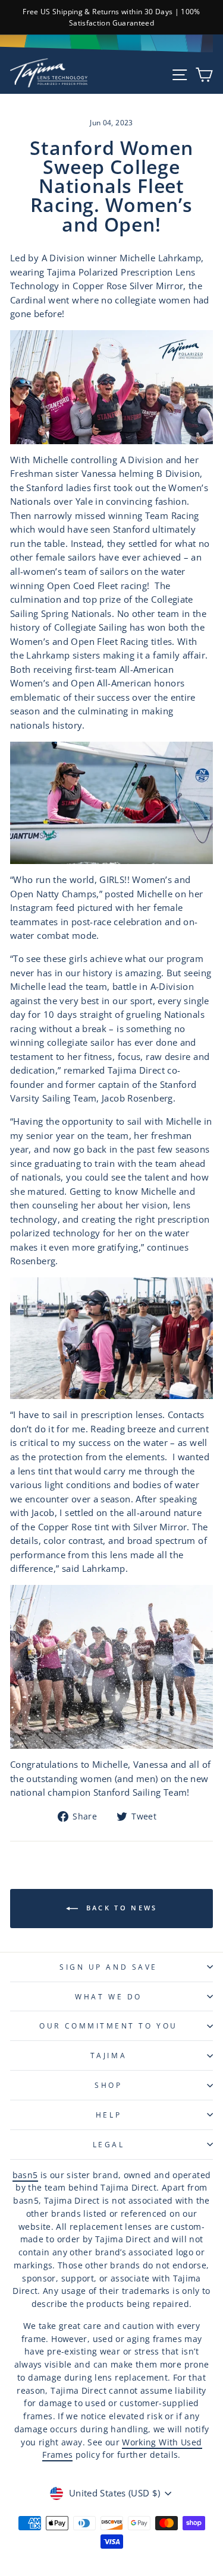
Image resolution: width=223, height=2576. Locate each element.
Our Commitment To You (108, 2026)
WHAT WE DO (108, 1996)
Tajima (109, 2055)
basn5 (25, 2175)
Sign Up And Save (109, 1967)
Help (109, 2115)
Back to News (120, 1908)
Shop (108, 2085)
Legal (109, 2144)
